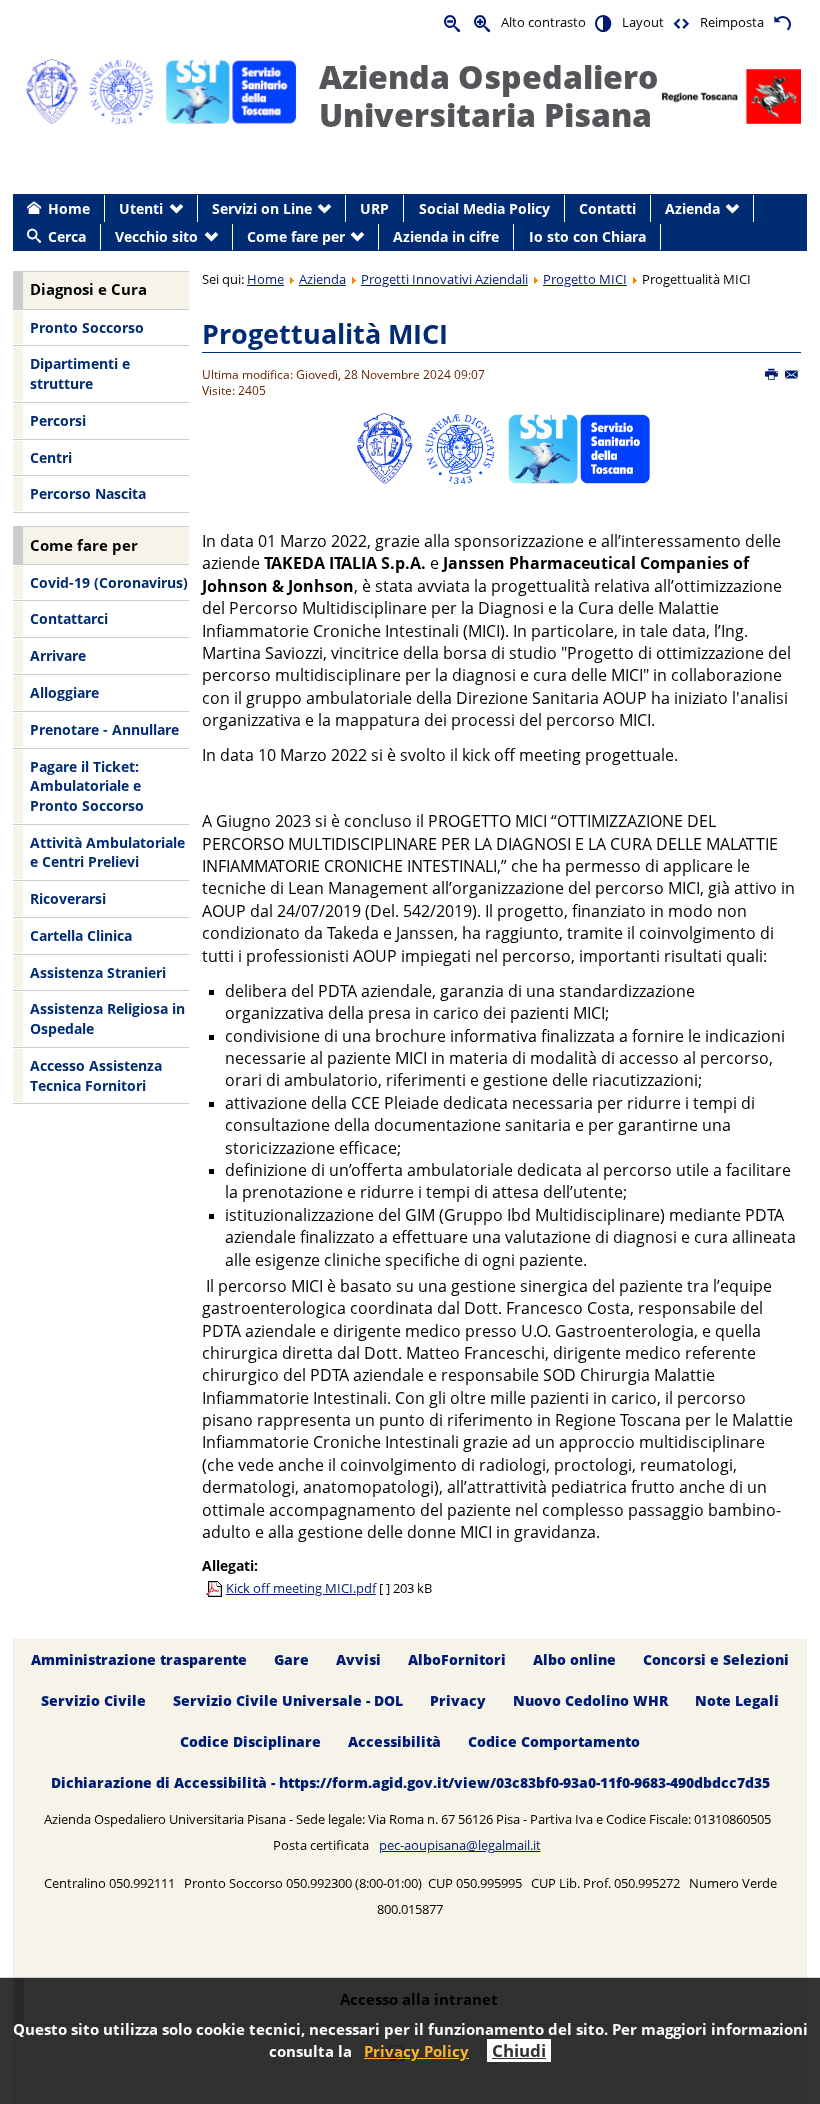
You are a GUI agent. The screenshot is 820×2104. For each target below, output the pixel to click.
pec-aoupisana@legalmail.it (460, 1845)
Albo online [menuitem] (574, 1659)
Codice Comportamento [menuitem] (554, 1741)
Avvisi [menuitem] (358, 1659)
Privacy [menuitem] (458, 1700)
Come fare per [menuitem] (296, 236)
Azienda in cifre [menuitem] (446, 236)
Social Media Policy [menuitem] (484, 208)
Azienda (322, 279)
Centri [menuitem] (51, 457)
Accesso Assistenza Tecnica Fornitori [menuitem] (96, 1075)
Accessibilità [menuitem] (394, 1741)
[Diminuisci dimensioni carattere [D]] (453, 22)
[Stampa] (772, 375)
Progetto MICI (585, 279)
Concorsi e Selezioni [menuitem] (716, 1659)
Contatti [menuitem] (607, 208)
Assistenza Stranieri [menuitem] (98, 972)
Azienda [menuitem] (692, 208)
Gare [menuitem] (291, 1659)
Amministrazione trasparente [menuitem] (139, 1659)
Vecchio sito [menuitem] (156, 236)
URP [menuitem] (374, 208)
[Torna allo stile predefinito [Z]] (782, 22)
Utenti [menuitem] (141, 208)
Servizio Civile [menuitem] (93, 1700)
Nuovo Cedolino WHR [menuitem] (590, 1700)
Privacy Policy (416, 2051)
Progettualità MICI (325, 333)
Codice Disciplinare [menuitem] (250, 1741)
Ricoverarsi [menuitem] (68, 898)
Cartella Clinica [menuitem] (81, 935)
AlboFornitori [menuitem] (457, 1659)
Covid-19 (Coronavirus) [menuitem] (109, 582)
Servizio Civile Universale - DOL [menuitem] (288, 1700)
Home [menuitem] (69, 208)
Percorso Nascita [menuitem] (88, 493)
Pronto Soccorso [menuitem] (87, 327)
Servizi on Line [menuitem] (262, 208)
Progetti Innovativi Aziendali (444, 279)
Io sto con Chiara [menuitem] (587, 236)
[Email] (792, 375)
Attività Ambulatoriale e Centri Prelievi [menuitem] (107, 852)
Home (265, 279)
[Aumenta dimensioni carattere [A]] (483, 22)
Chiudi (519, 2050)
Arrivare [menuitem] (58, 655)
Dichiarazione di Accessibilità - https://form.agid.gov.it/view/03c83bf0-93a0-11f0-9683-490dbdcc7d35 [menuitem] (410, 1782)
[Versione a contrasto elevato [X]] (604, 22)
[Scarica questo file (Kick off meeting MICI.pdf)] (216, 1588)
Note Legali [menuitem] (737, 1700)
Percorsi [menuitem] (58, 420)
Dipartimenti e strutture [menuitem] (80, 373)
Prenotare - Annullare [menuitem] (104, 729)
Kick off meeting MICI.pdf (301, 1588)
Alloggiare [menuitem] (64, 692)
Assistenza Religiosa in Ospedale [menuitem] (107, 1018)
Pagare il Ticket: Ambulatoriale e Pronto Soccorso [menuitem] (87, 786)
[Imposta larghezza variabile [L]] (682, 22)
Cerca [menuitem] (67, 236)
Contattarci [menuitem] (69, 618)
